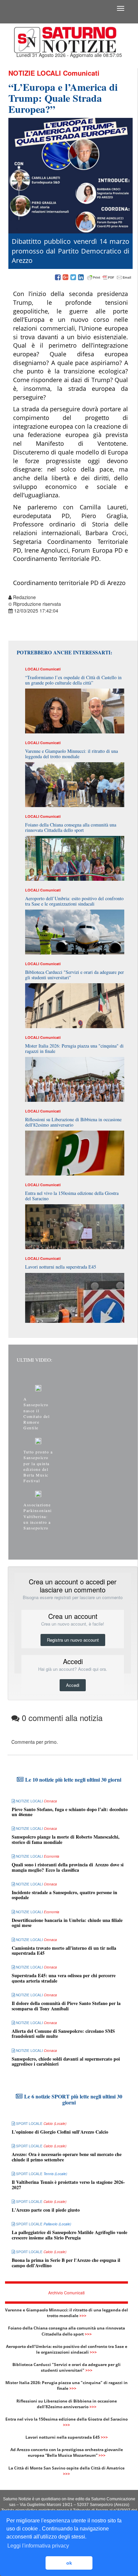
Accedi (73, 1685)
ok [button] (69, 2563)
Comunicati (81, 73)
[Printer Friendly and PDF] (109, 278)
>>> (83, 2316)
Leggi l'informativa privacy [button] (38, 2546)
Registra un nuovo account (73, 1640)
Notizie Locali (35, 73)
